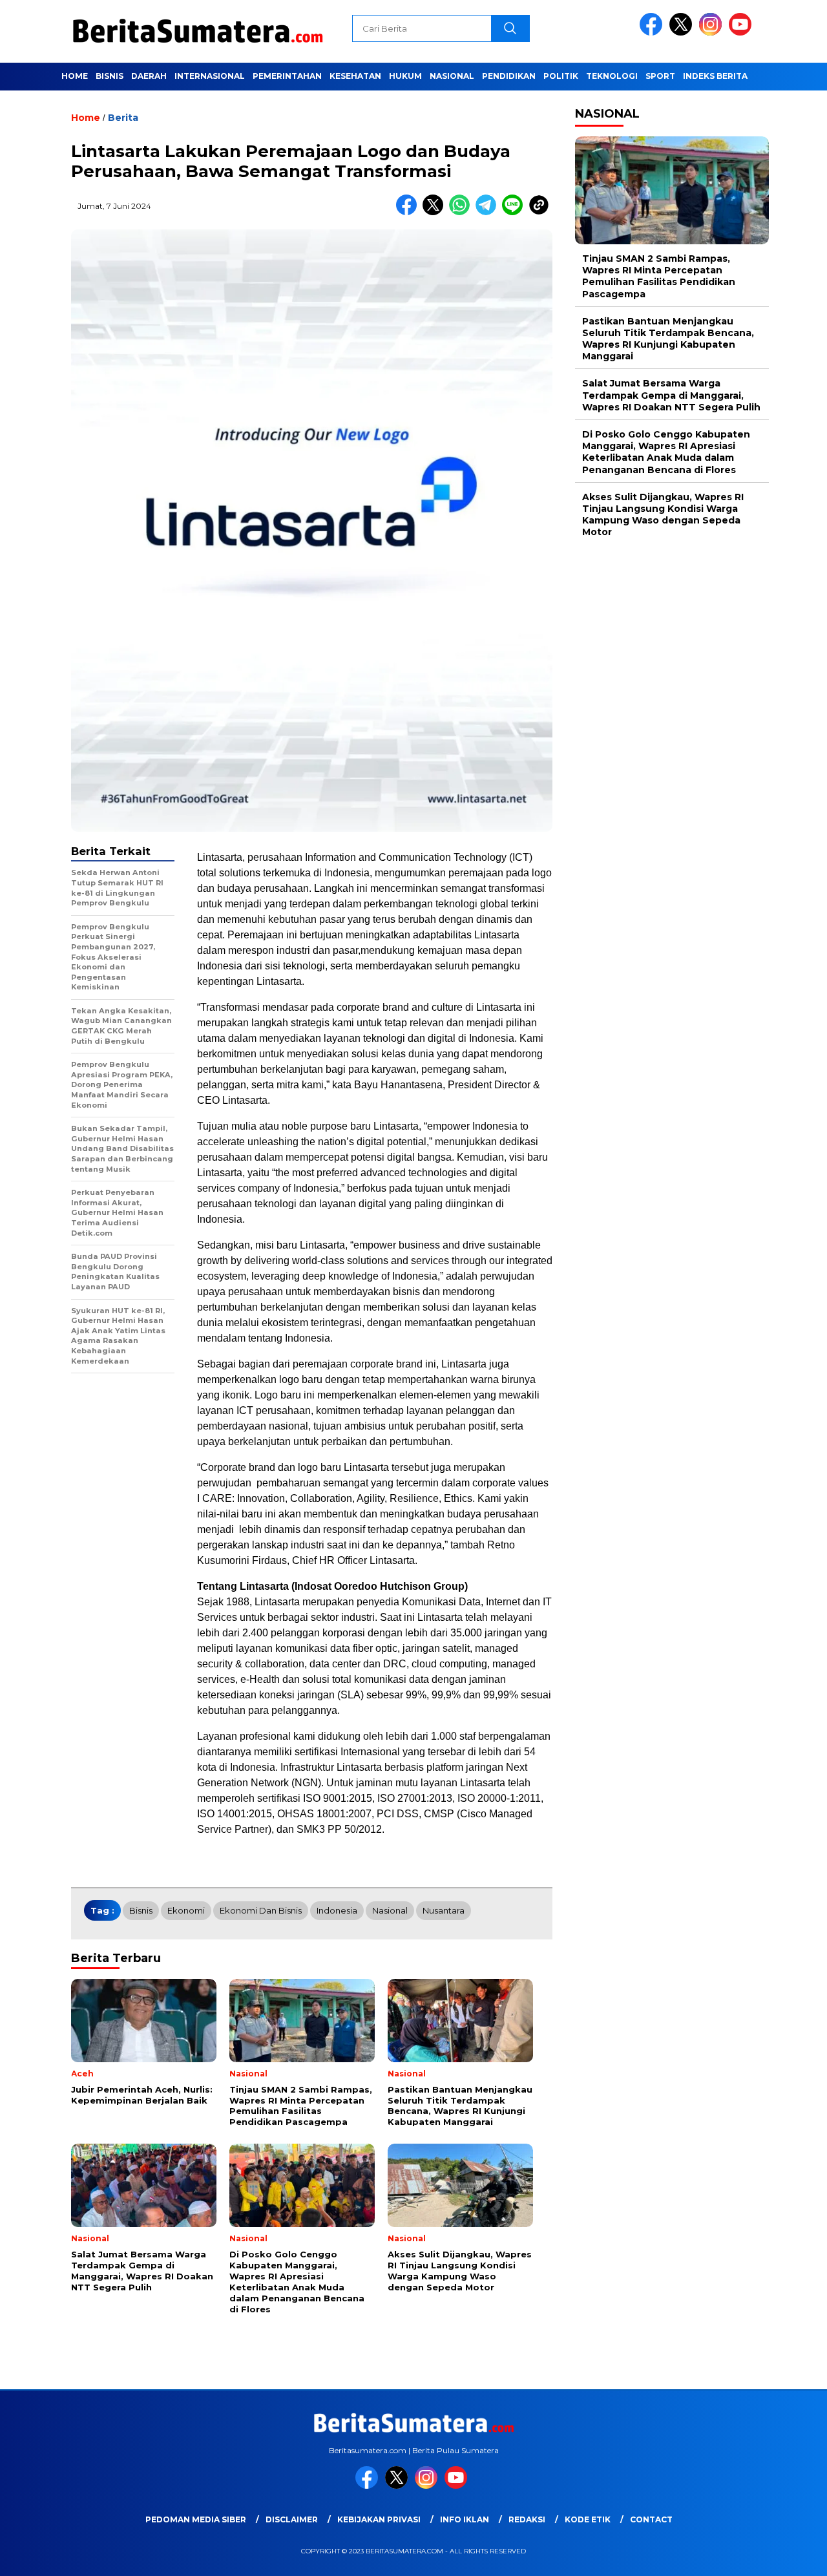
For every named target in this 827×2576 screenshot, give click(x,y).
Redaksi (527, 2519)
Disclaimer (292, 2519)
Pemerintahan (287, 76)
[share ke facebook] (409, 212)
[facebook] (653, 33)
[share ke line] (515, 212)
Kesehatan (355, 76)
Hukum (405, 76)
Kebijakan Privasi (379, 2519)
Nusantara (444, 1910)
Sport (660, 76)
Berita (123, 118)
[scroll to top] (792, 2556)
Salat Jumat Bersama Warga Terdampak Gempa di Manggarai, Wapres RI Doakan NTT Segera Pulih (671, 396)
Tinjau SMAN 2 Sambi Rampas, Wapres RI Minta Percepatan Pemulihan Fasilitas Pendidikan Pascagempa (659, 276)
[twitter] (683, 33)
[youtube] (742, 33)
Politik (561, 76)
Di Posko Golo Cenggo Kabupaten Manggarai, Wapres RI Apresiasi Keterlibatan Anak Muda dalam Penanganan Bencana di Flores (666, 452)
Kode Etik (588, 2519)
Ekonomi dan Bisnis (261, 1910)
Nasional (452, 76)
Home (75, 76)
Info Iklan (465, 2519)
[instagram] (713, 33)
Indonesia (337, 1910)
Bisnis (110, 76)
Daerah (149, 76)
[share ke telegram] (489, 212)
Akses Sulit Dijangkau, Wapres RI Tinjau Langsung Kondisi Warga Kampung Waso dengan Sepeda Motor (663, 515)
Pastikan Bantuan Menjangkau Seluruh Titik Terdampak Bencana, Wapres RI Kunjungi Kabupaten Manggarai (668, 339)
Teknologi (612, 76)
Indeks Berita (715, 76)
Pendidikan (509, 76)
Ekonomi (186, 1910)
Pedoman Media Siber (196, 2519)
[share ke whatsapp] (462, 212)
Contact (651, 2519)
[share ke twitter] (436, 212)
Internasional (210, 76)
